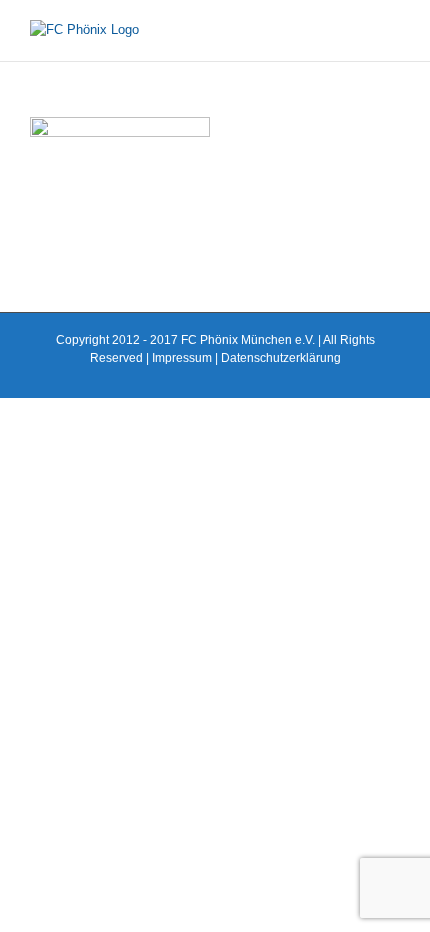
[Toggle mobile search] (356, 30)
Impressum (182, 358)
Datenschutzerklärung (281, 358)
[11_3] (120, 126)
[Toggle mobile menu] (392, 30)
